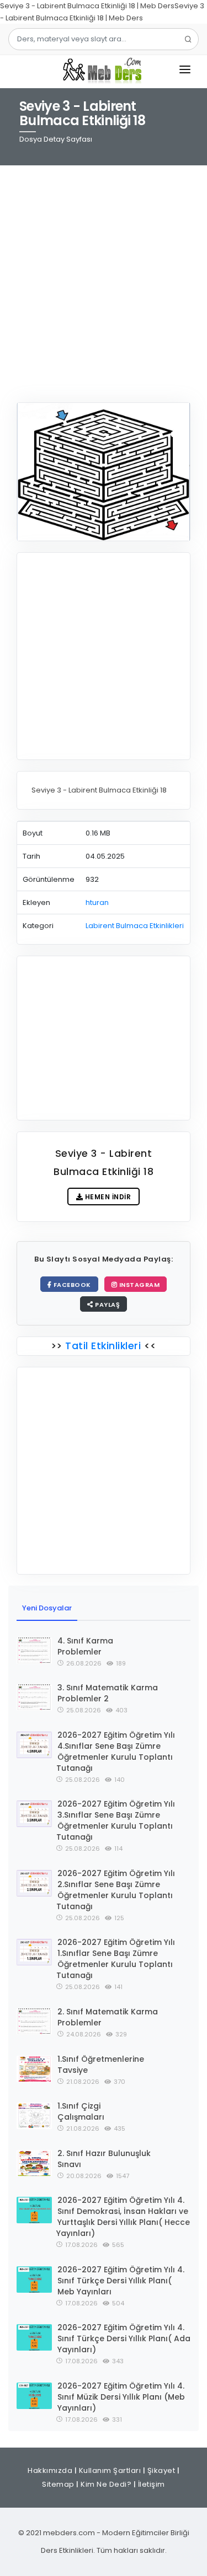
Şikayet (161, 2470)
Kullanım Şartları (110, 2470)
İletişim (152, 2484)
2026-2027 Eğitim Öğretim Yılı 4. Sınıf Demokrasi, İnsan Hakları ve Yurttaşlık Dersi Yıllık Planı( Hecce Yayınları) (123, 2217)
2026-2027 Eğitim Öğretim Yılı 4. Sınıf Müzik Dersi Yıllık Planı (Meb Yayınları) (121, 2397)
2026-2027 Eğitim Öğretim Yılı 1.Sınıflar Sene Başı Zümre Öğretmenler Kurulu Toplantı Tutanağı (116, 1959)
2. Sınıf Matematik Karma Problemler (108, 2017)
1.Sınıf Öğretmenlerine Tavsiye (101, 2065)
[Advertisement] (104, 277)
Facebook (71, 1285)
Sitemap (58, 2484)
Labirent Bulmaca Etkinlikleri (135, 926)
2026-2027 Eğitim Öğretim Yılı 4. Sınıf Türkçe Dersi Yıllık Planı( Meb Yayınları (121, 2281)
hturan (97, 902)
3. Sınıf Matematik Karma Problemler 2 (108, 1693)
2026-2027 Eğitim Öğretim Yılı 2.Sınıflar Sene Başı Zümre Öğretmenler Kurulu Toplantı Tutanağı (116, 1890)
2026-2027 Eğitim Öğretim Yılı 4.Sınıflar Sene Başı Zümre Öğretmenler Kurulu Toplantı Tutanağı (116, 1752)
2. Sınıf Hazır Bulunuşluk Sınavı (104, 2159)
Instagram (138, 1285)
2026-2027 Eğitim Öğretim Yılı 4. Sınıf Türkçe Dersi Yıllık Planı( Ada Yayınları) (124, 2338)
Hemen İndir (107, 1197)
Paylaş (107, 1305)
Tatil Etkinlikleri (103, 1346)
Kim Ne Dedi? (106, 2484)
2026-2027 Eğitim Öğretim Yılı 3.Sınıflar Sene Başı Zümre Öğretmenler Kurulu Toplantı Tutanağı (116, 1820)
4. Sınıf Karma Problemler (85, 1646)
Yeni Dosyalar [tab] (47, 1608)
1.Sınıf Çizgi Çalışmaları (81, 2111)
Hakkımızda (50, 2470)
